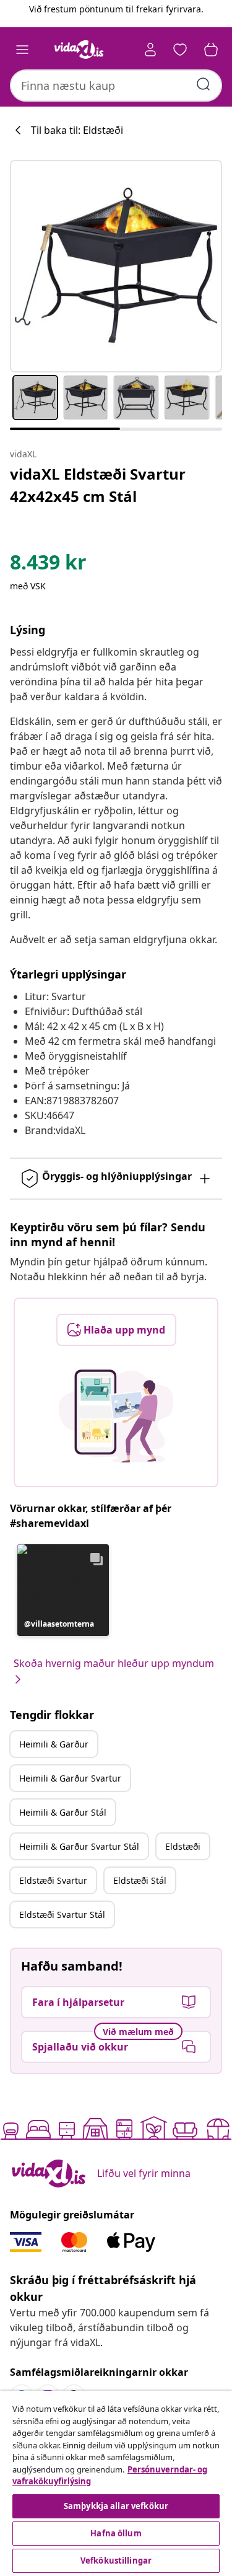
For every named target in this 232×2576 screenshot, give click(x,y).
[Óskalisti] (180, 50)
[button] (63, 1590)
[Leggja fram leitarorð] (204, 84)
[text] (48, 565)
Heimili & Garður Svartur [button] (70, 1778)
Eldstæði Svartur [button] (53, 1880)
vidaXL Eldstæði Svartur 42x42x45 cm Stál (98, 485)
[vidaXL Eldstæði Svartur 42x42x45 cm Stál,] (116, 266)
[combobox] (116, 86)
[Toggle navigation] (22, 50)
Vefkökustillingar (116, 2561)
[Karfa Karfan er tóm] (211, 50)
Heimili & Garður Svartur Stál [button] (79, 1846)
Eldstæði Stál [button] (140, 1880)
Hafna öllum (116, 2533)
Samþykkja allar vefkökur (116, 2506)
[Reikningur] (150, 50)
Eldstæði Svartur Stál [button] (62, 1914)
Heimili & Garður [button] (54, 1744)
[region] (116, 2483)
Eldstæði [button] (183, 1846)
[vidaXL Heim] (79, 50)
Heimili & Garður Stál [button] (63, 1812)
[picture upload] (116, 1416)
